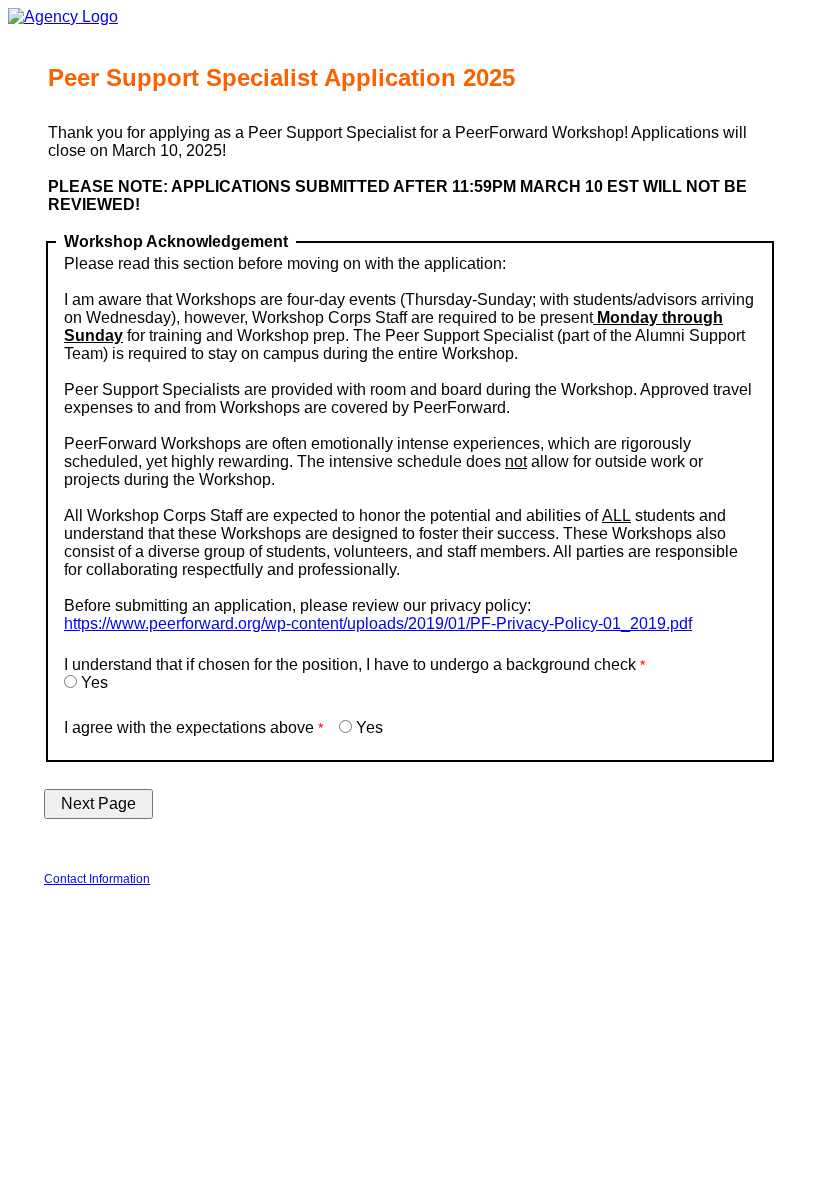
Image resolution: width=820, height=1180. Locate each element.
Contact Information (97, 879)
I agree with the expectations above (189, 727)
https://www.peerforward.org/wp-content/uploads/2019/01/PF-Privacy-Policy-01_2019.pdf (378, 623)
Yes (94, 682)
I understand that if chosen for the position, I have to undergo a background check (350, 664)
